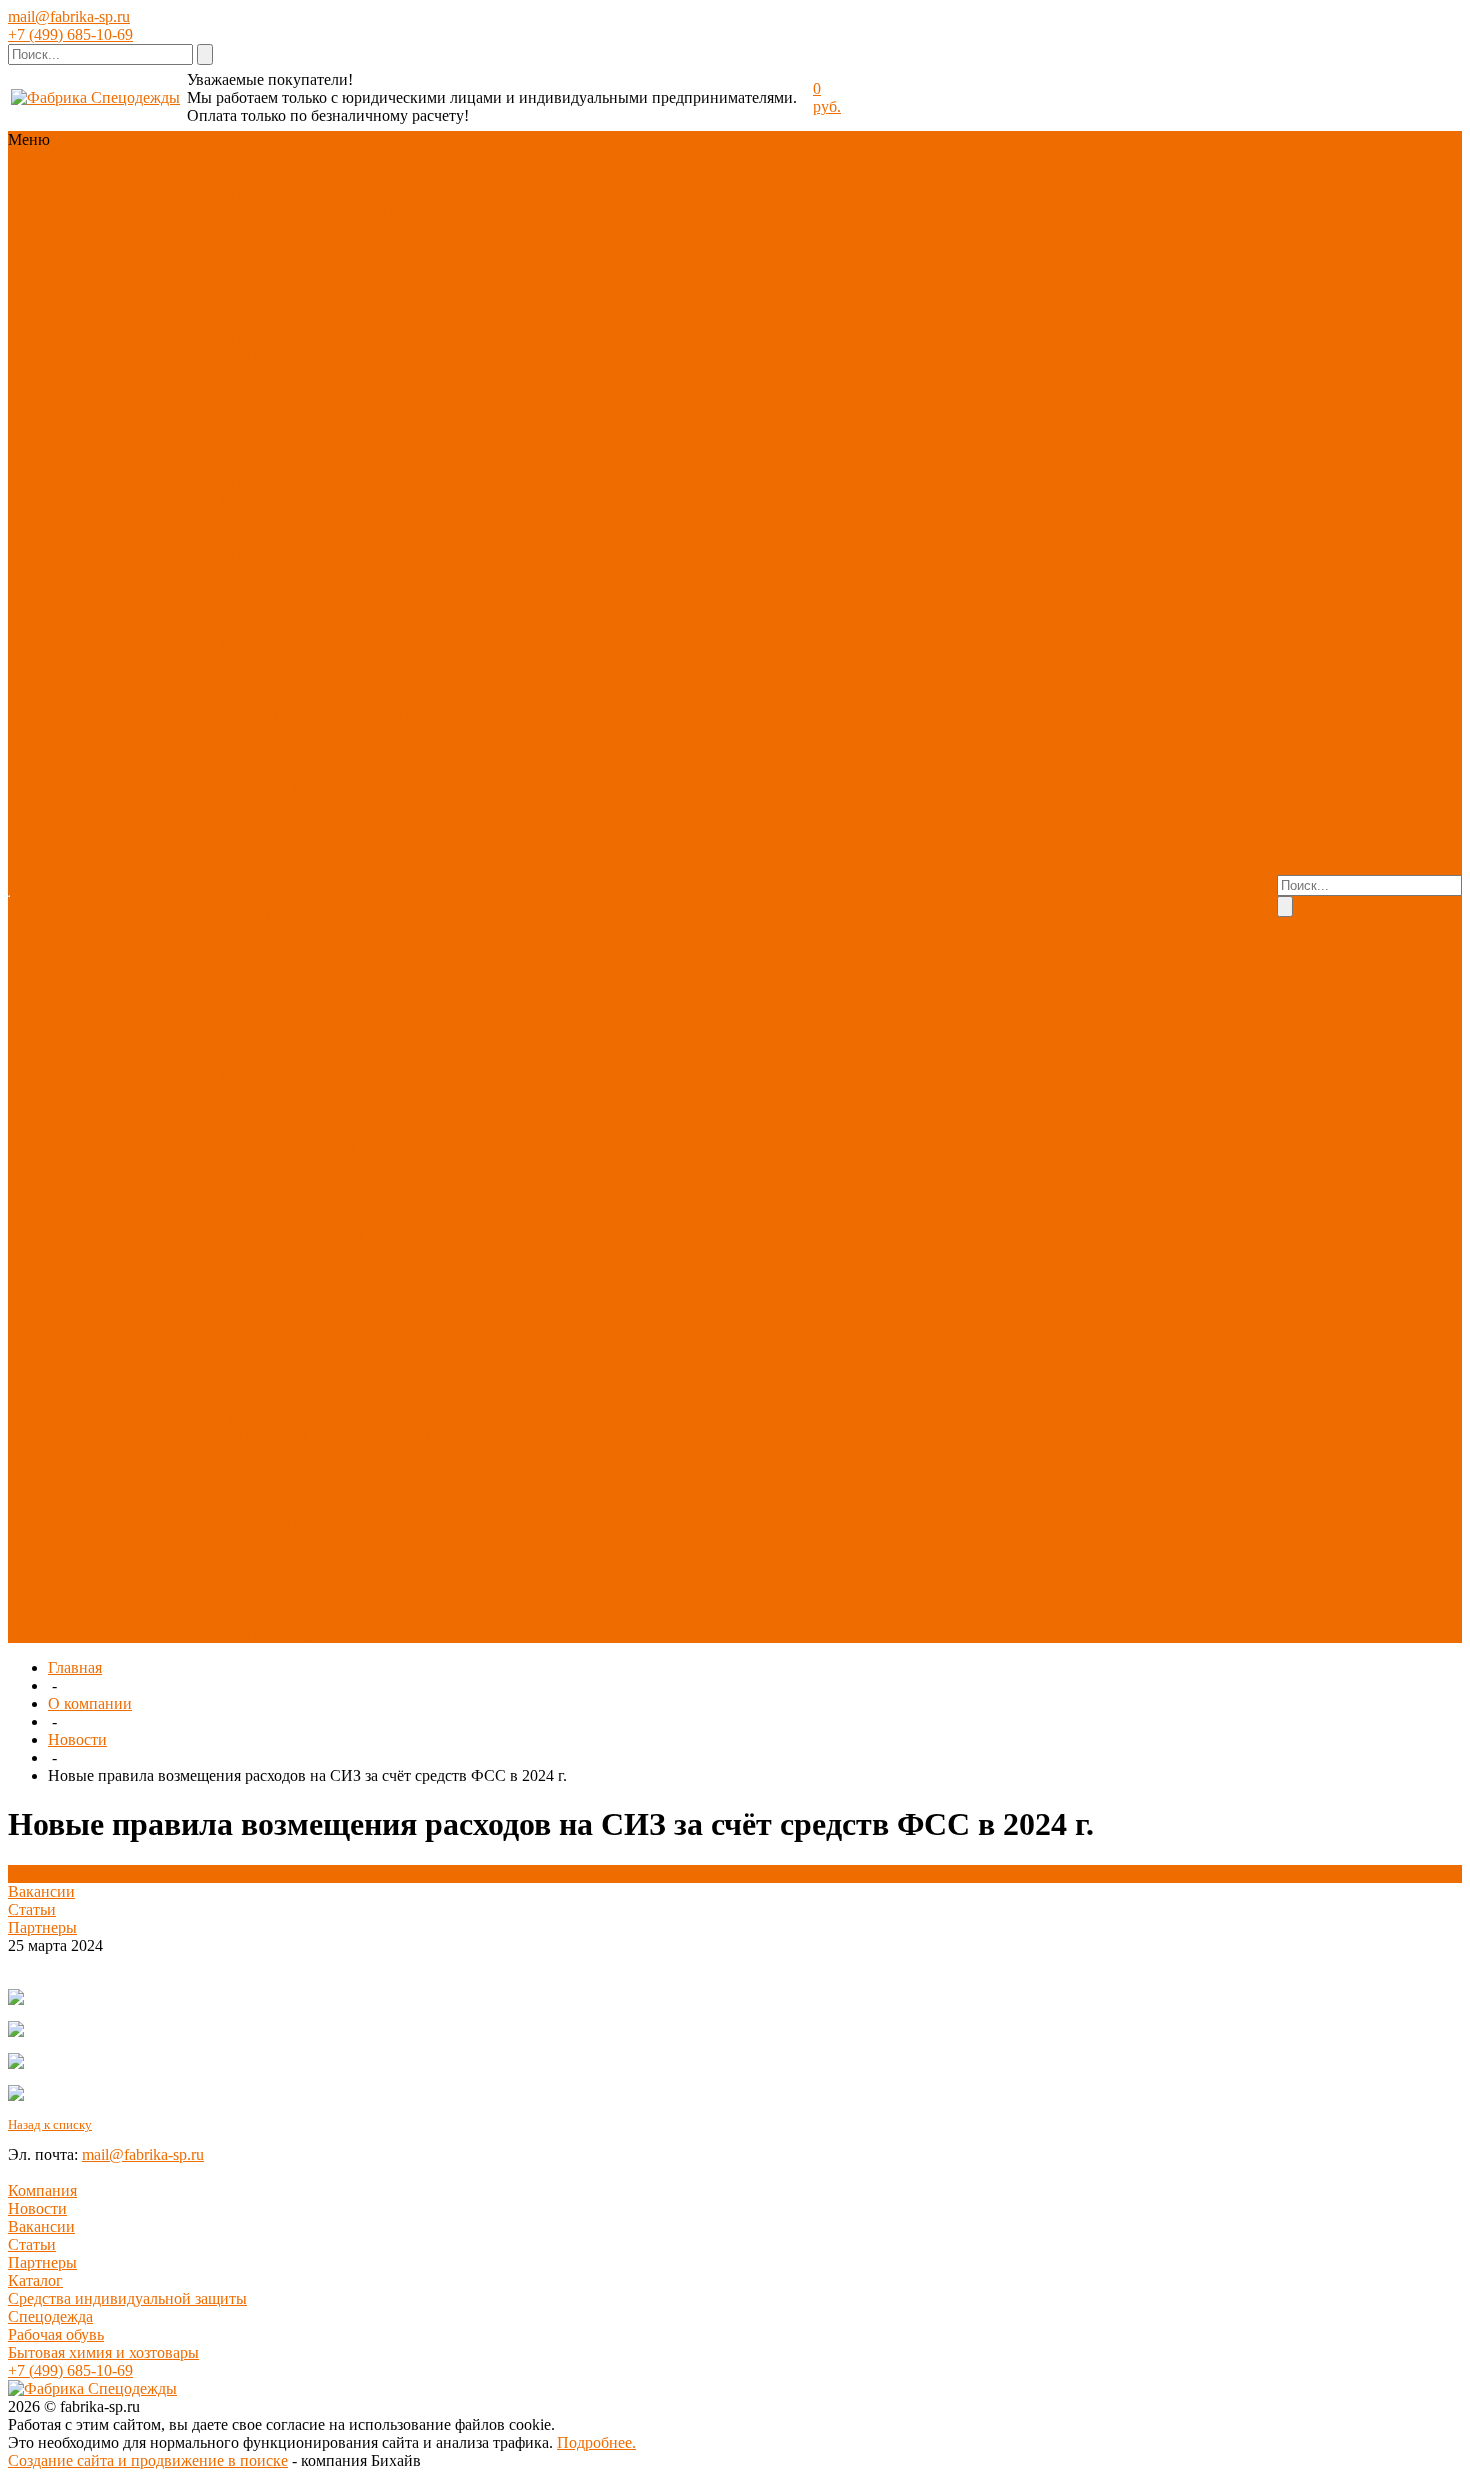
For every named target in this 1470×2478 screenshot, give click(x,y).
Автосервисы (387, 1399)
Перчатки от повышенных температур (307, 1066)
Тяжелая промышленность (310, 1507)
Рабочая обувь (56, 2334)
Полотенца (257, 1237)
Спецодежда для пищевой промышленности (309, 490)
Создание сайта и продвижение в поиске (148, 2460)
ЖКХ (315, 1435)
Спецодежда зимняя (288, 337)
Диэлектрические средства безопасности (311, 850)
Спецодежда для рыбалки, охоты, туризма (308, 418)
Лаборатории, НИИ (287, 1345)
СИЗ (402, 193)
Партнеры (42, 1927)
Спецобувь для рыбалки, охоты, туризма (323, 652)
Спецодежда (262, 193)
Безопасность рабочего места (322, 904)
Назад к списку (50, 2124)
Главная (75, 1667)
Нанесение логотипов (517, 922)
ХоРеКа (411, 1363)
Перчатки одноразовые (294, 1120)
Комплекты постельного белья (324, 1219)
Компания (42, 2190)
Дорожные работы (354, 1453)
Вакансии (41, 1891)
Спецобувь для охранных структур (319, 616)
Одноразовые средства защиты (325, 877)
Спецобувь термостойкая (312, 598)
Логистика (256, 1435)
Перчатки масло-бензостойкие (324, 1003)
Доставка (549, 904)
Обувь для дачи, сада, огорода (328, 670)
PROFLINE (376, 265)
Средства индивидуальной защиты (127, 2298)
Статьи (32, 1909)
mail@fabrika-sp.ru (69, 16)
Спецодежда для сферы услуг (320, 463)
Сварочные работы (285, 1381)
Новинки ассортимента (300, 175)
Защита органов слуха (358, 769)
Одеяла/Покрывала (364, 1237)
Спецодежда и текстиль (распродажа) (301, 1624)
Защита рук (259, 211)
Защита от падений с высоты (319, 787)
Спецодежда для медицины (314, 445)
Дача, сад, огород (278, 1399)
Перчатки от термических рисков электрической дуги (308, 1147)
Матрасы (375, 1255)
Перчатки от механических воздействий (313, 976)
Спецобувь (346, 193)
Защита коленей (274, 895)
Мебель (245, 1309)
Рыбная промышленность (307, 1417)
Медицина (394, 1345)
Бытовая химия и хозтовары (103, 2352)
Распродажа (260, 283)
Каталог (35, 2280)
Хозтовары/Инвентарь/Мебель (296, 238)
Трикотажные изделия (342, 517)
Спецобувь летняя (281, 553)
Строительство (342, 1489)
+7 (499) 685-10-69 (70, 34)
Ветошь (315, 1255)
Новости (77, 1739)
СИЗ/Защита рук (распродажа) (323, 1579)
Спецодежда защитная (296, 373)
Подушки (252, 1255)
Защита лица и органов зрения (324, 724)
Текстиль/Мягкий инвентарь (317, 1201)
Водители (253, 1453)
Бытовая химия (372, 1291)
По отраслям (396, 247)
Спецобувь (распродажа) (304, 1597)
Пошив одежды (495, 886)
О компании (90, 1703)
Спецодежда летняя (287, 355)
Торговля (385, 1381)
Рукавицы (344, 1183)
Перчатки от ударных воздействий (293, 958)
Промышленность (281, 1471)
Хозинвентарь (268, 1291)
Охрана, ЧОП (384, 1435)
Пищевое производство (300, 1363)
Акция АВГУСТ (276, 265)
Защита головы (272, 715)
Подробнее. (596, 2442)
